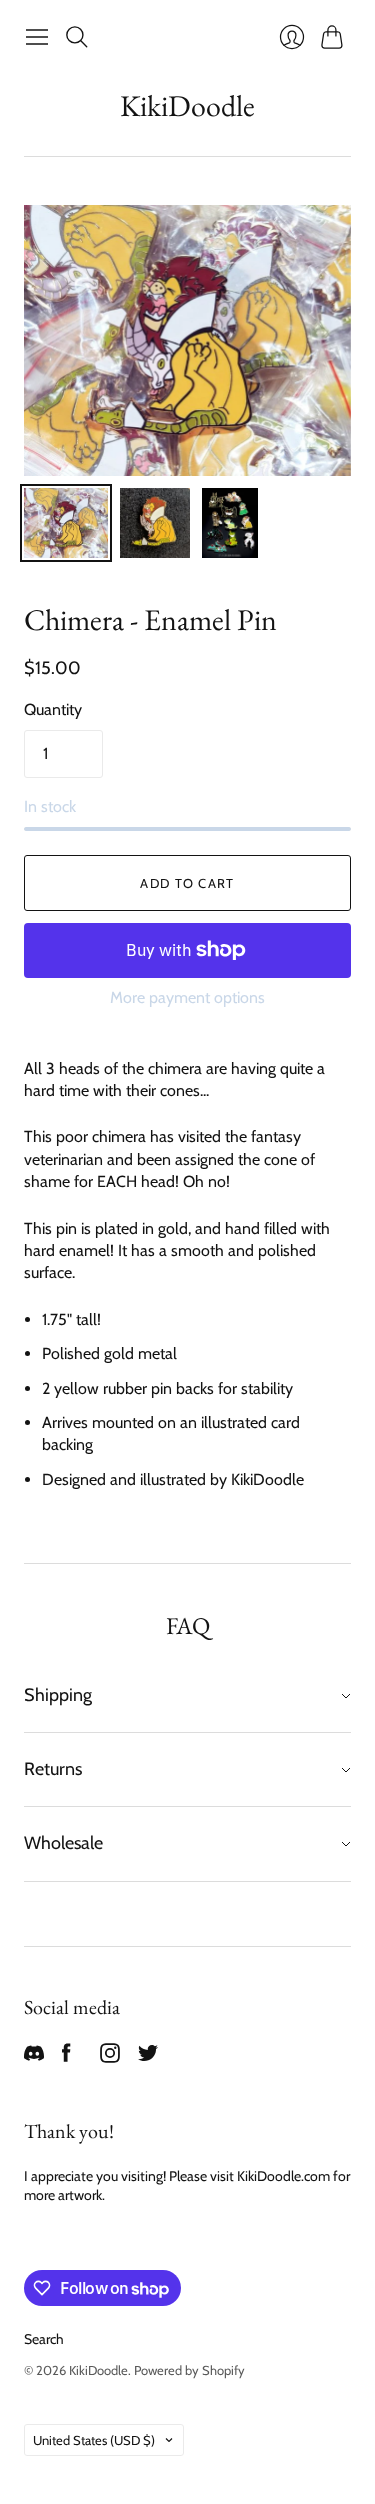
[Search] (77, 37)
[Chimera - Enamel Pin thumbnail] (66, 523)
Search (44, 2339)
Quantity (53, 709)
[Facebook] (66, 2057)
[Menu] (37, 37)
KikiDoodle (187, 105)
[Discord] (34, 2057)
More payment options (187, 997)
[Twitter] (148, 2057)
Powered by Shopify (189, 2370)
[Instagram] (110, 2057)
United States (94, 2440)
